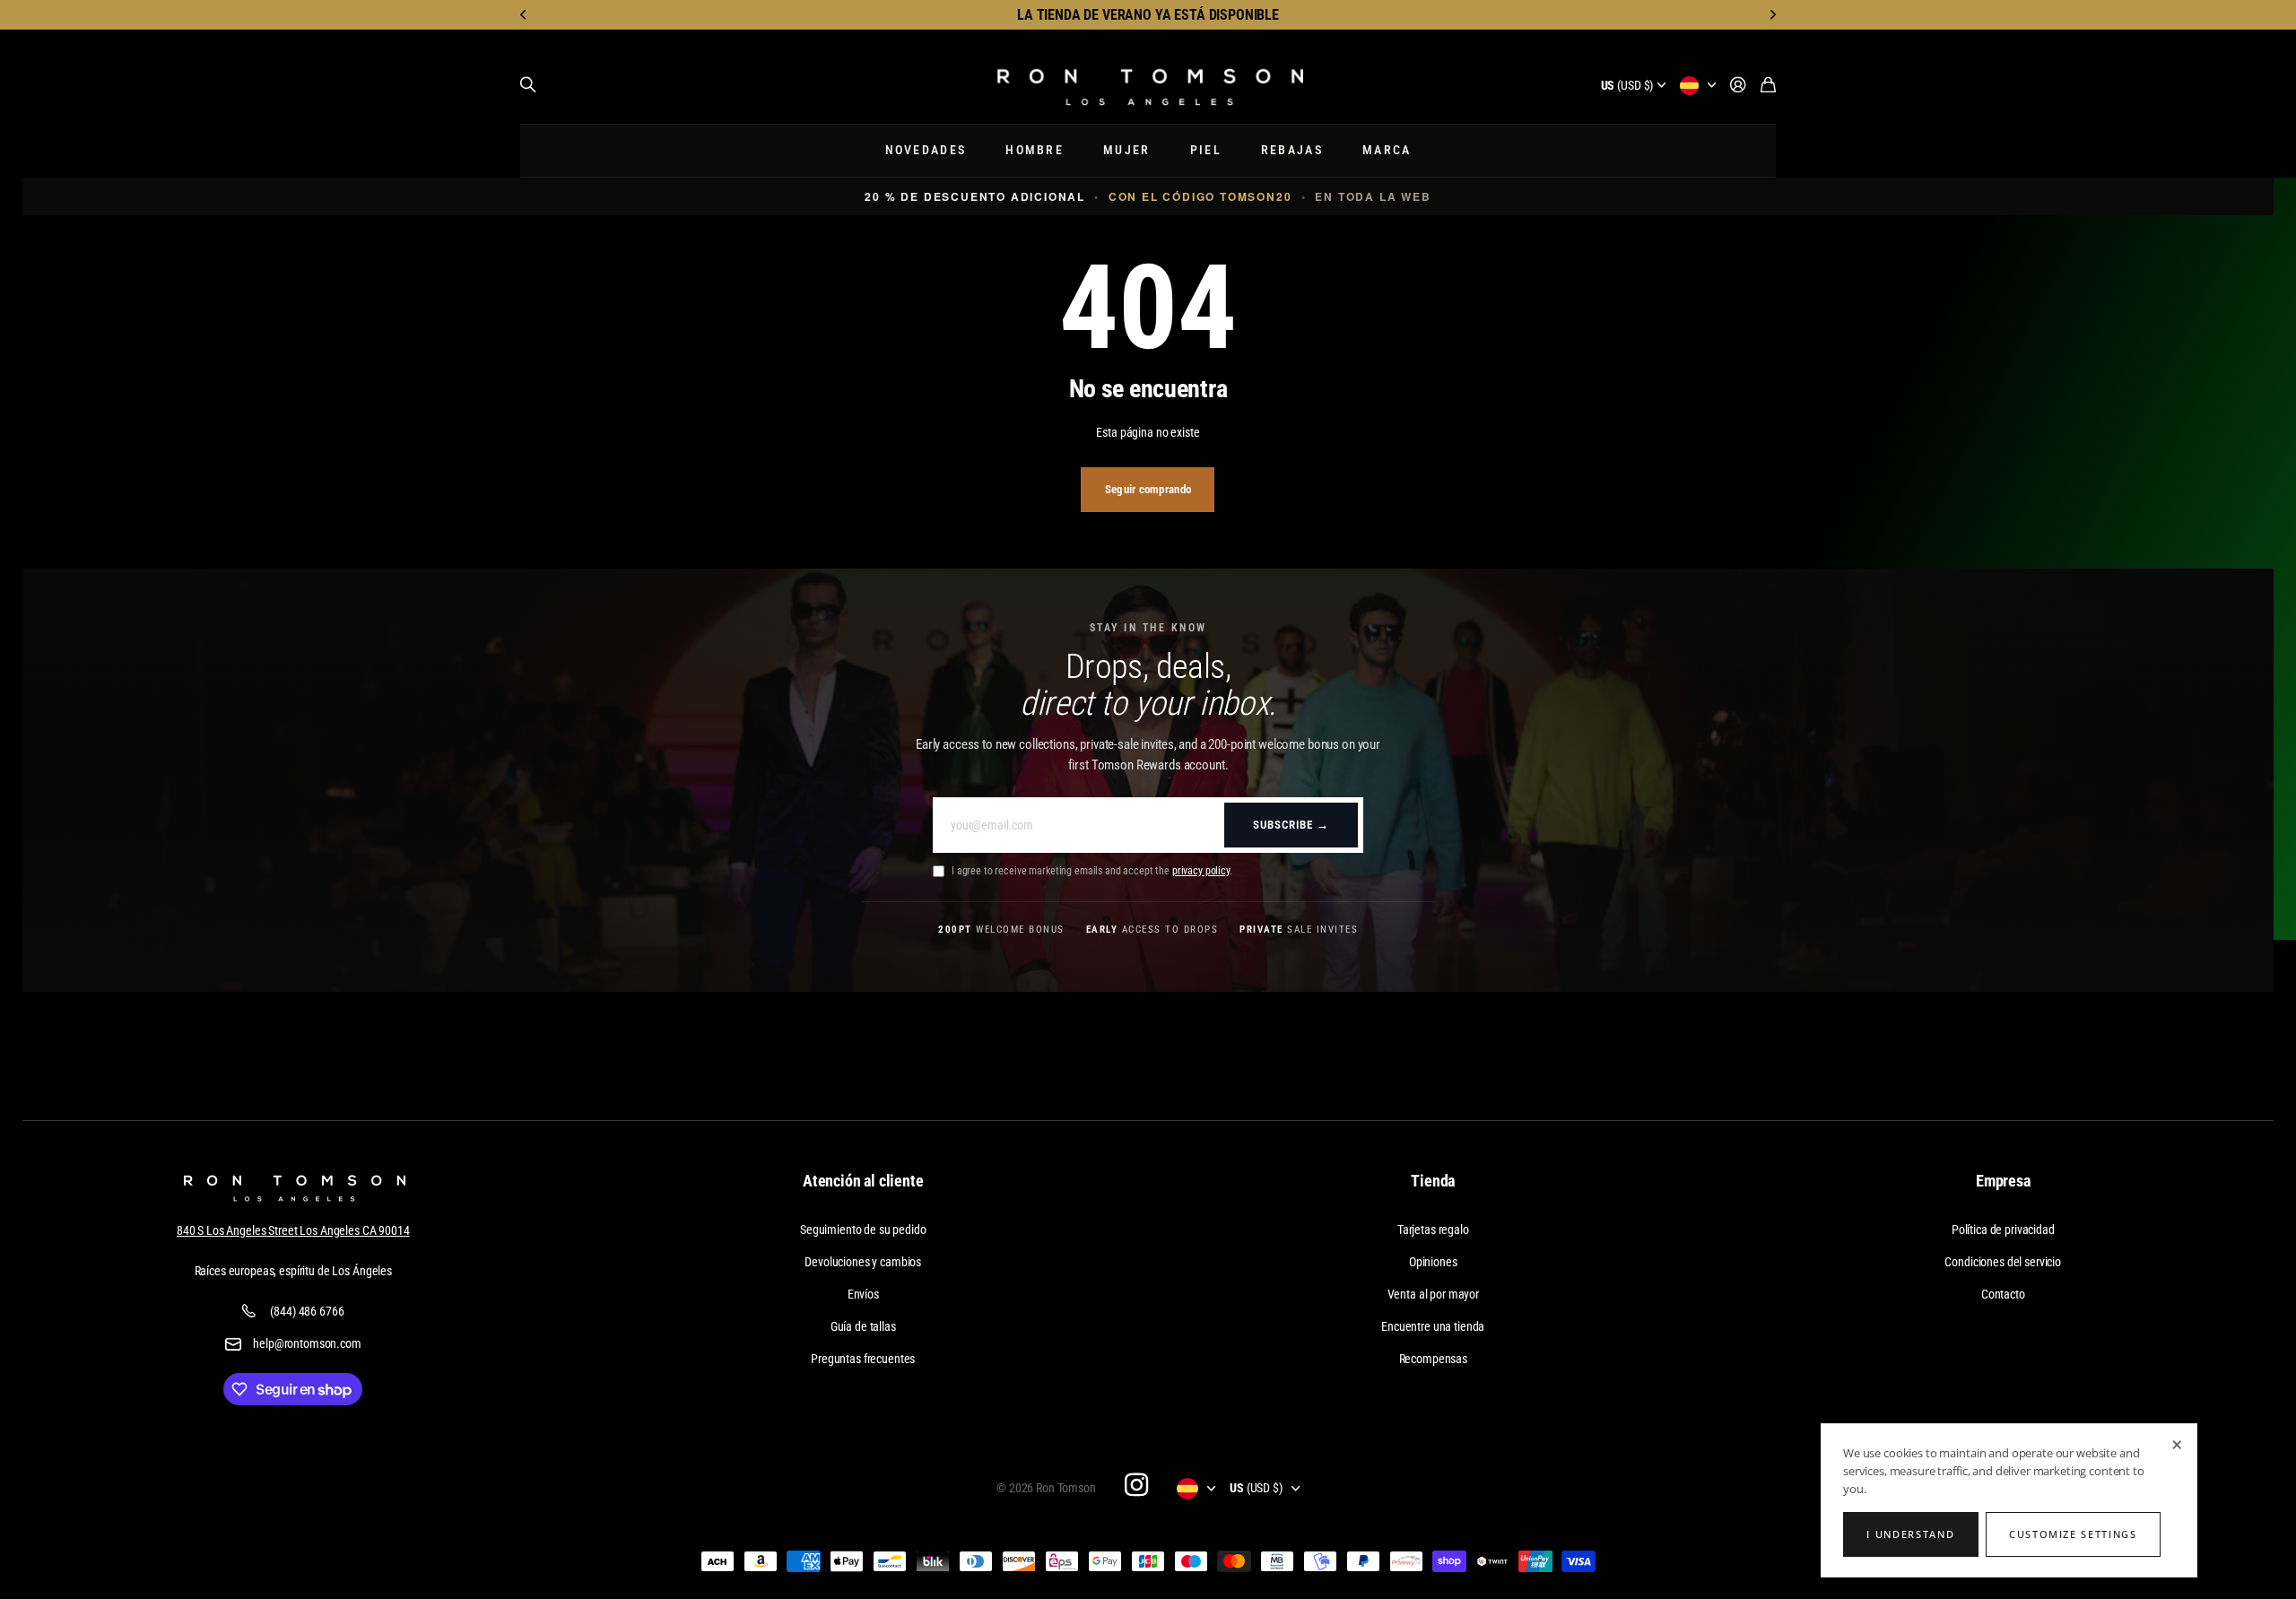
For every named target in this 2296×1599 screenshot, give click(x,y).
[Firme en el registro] (1738, 86)
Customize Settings (2073, 1534)
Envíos (863, 1294)
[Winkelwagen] (1768, 86)
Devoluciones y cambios (863, 1262)
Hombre (1035, 150)
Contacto (2003, 1294)
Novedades (926, 150)
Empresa (2003, 1181)
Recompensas (1433, 1359)
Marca (1387, 150)
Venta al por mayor (1433, 1294)
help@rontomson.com (307, 1343)
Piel (1206, 150)
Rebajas (1292, 150)
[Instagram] (1136, 1484)
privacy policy (1201, 871)
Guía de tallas (863, 1326)
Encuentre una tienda (1433, 1326)
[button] (524, 15)
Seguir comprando (1148, 489)
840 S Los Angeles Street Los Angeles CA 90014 (293, 1230)
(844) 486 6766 (307, 1311)
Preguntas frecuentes (863, 1359)
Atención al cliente (863, 1181)
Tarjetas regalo (1433, 1230)
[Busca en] (528, 85)
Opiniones (1433, 1262)
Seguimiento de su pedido (863, 1230)
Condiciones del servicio (2003, 1262)
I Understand (1910, 1534)
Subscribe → (1291, 825)
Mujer (1127, 150)
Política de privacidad (2003, 1230)
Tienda (1433, 1181)
